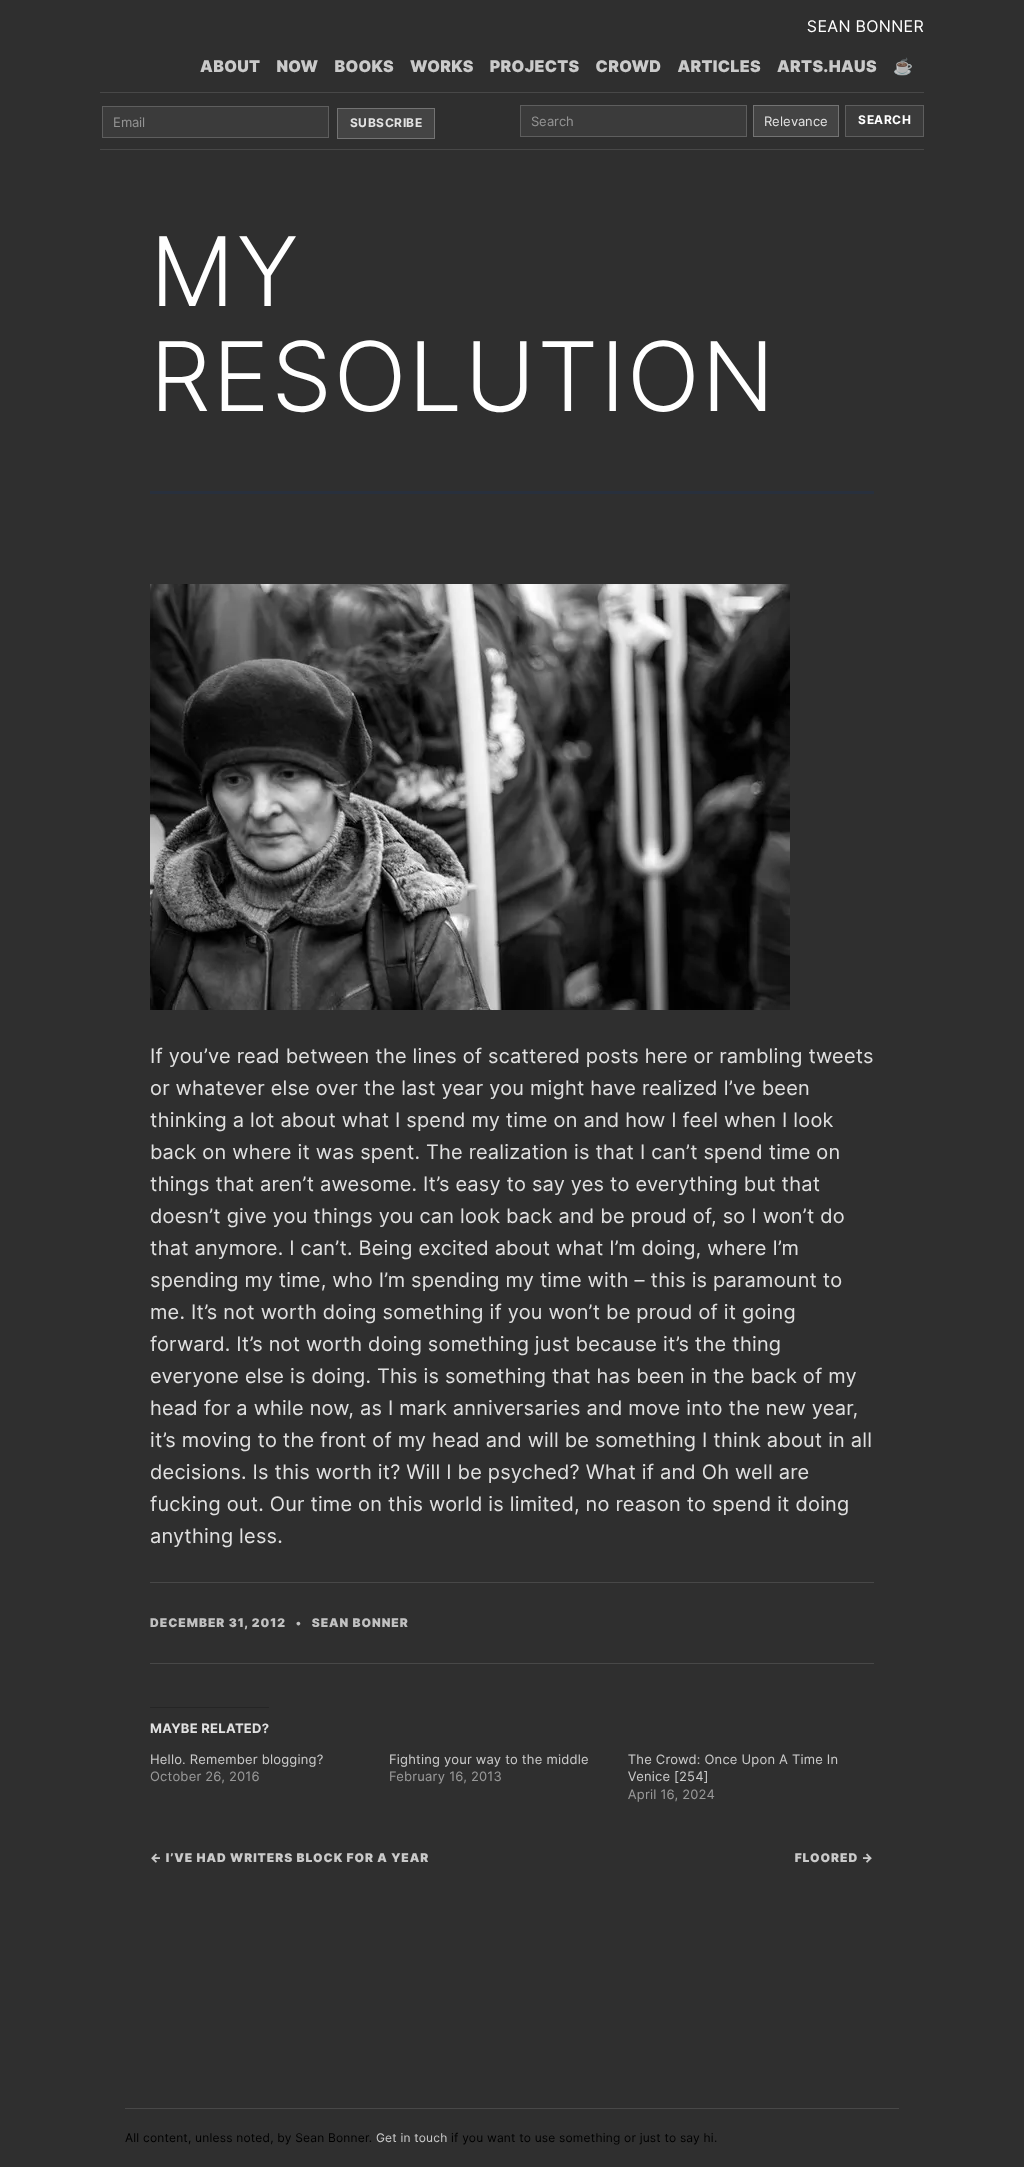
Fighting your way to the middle (489, 1760)
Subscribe (386, 122)
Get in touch (412, 2137)
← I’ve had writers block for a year (289, 1857)
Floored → (834, 1857)
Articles (719, 66)
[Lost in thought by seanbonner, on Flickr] (470, 795)
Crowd (629, 66)
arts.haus (827, 66)
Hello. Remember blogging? (236, 1760)
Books (364, 66)
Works (442, 66)
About (230, 66)
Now (297, 66)
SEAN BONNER (865, 26)
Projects (535, 66)
